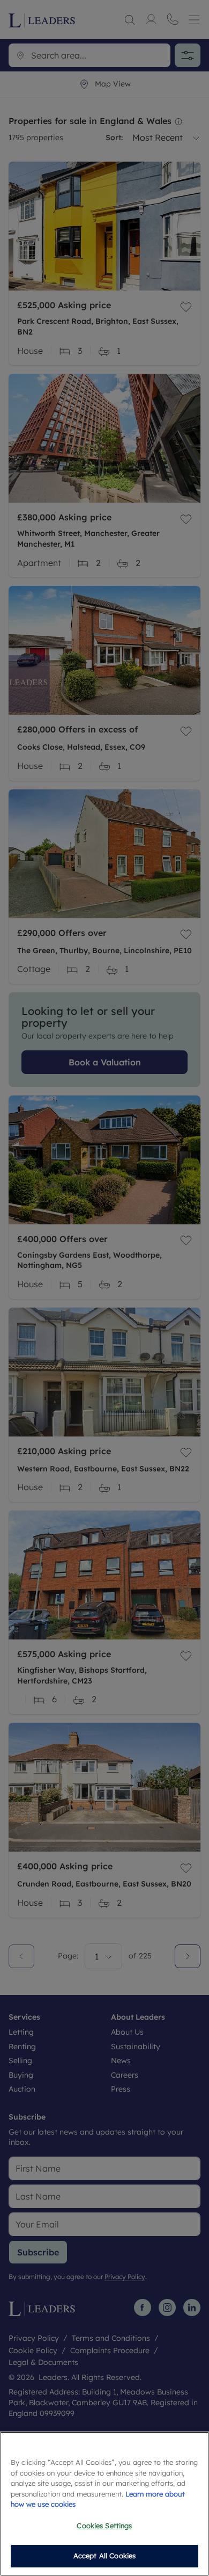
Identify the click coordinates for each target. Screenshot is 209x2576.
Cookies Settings (104, 2526)
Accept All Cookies (104, 2556)
